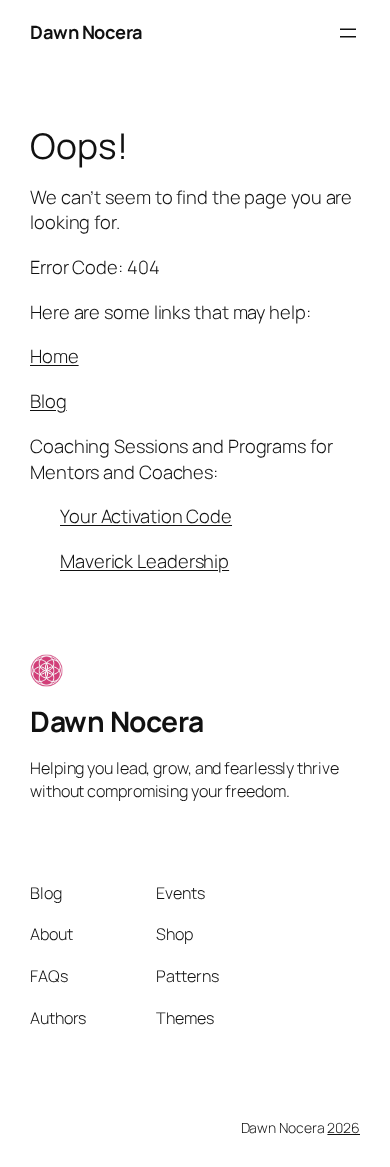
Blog (48, 401)
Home (54, 356)
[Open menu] (348, 33)
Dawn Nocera (86, 32)
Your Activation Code (146, 516)
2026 (343, 1127)
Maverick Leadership (144, 561)
